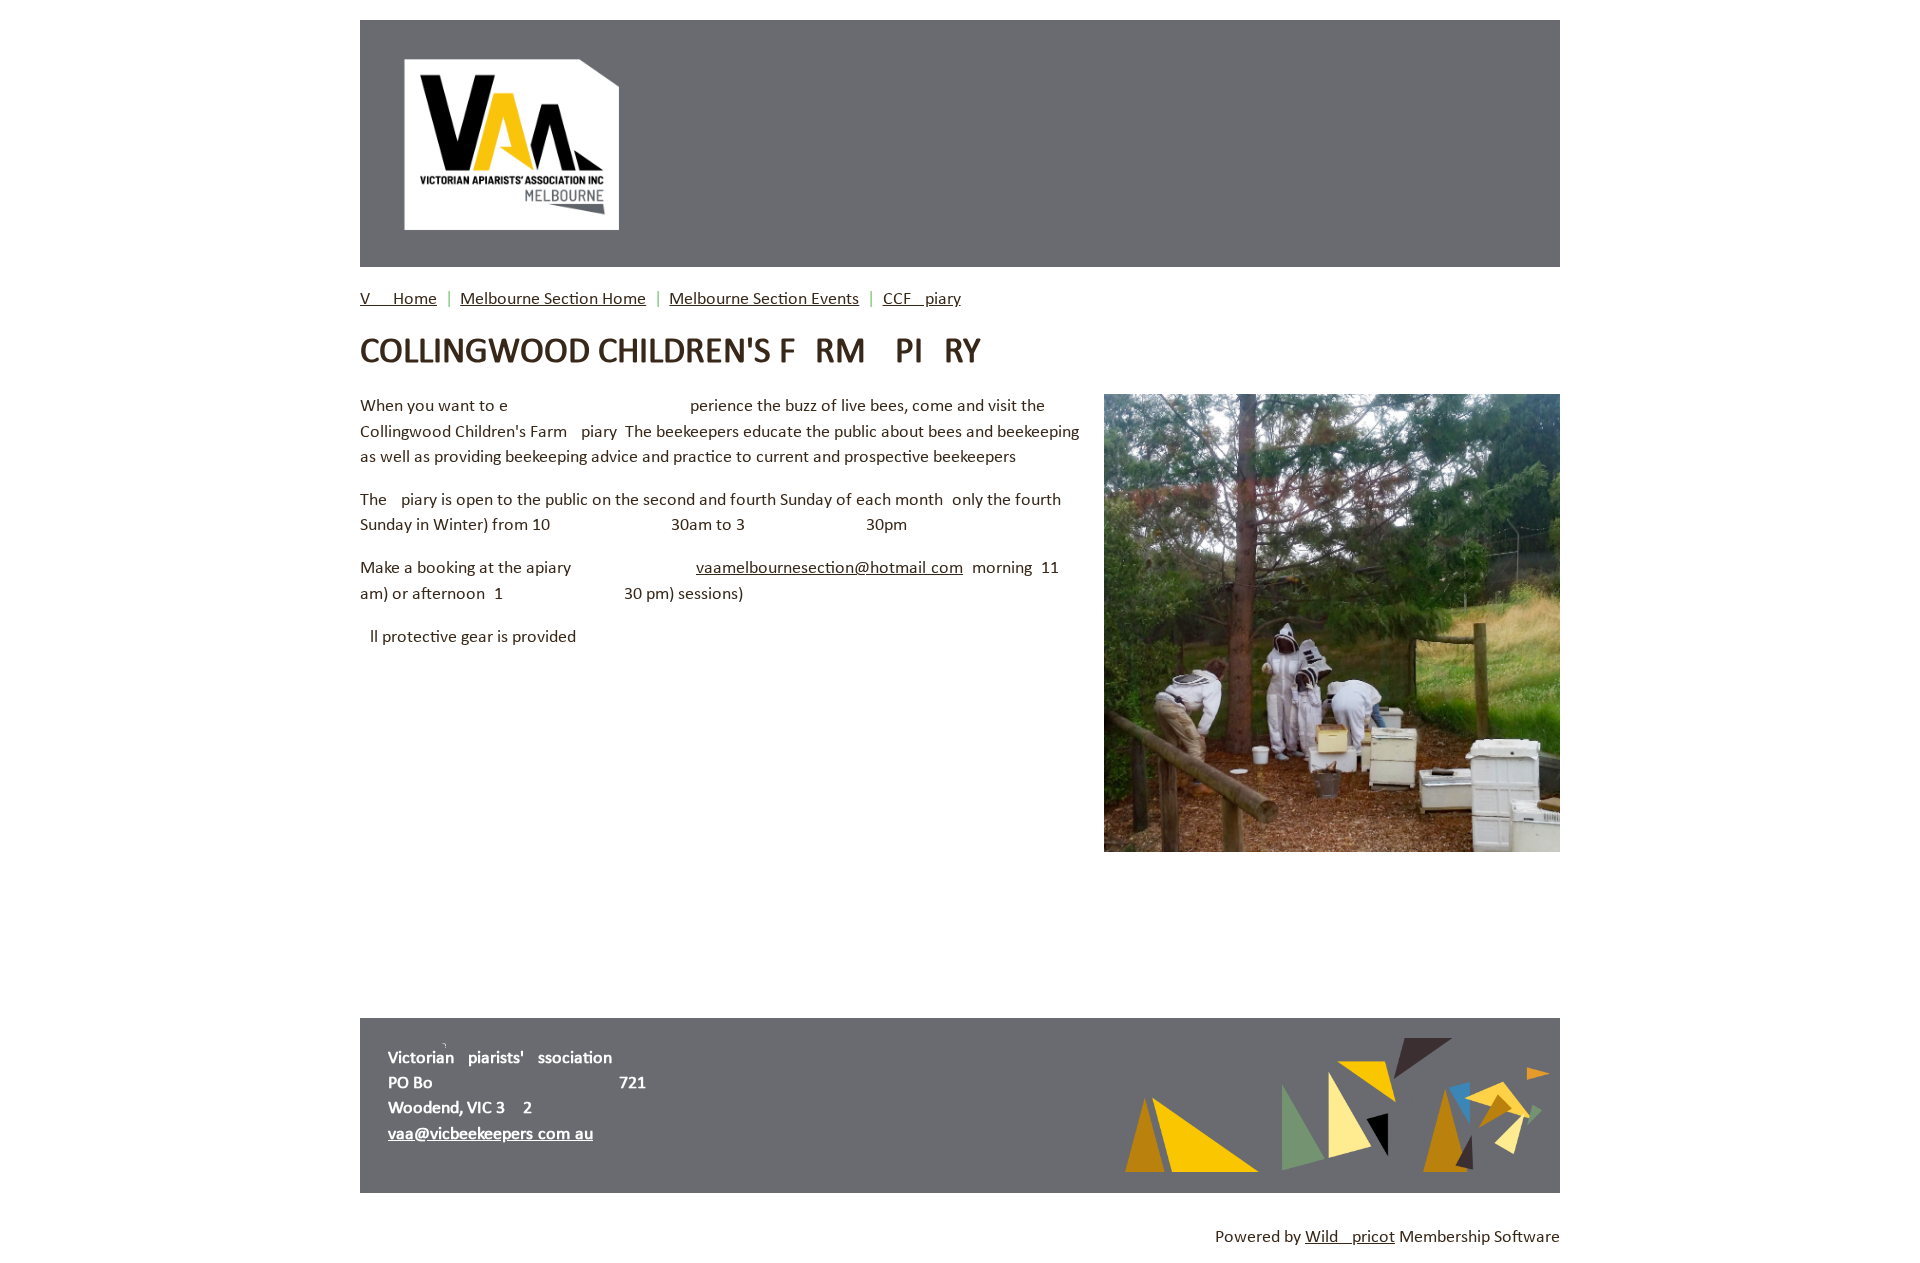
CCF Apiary (922, 299)
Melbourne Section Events (764, 299)
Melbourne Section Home (553, 299)
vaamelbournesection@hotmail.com (829, 568)
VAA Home (398, 299)
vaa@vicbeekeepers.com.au (490, 1134)
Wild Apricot (1350, 1237)
